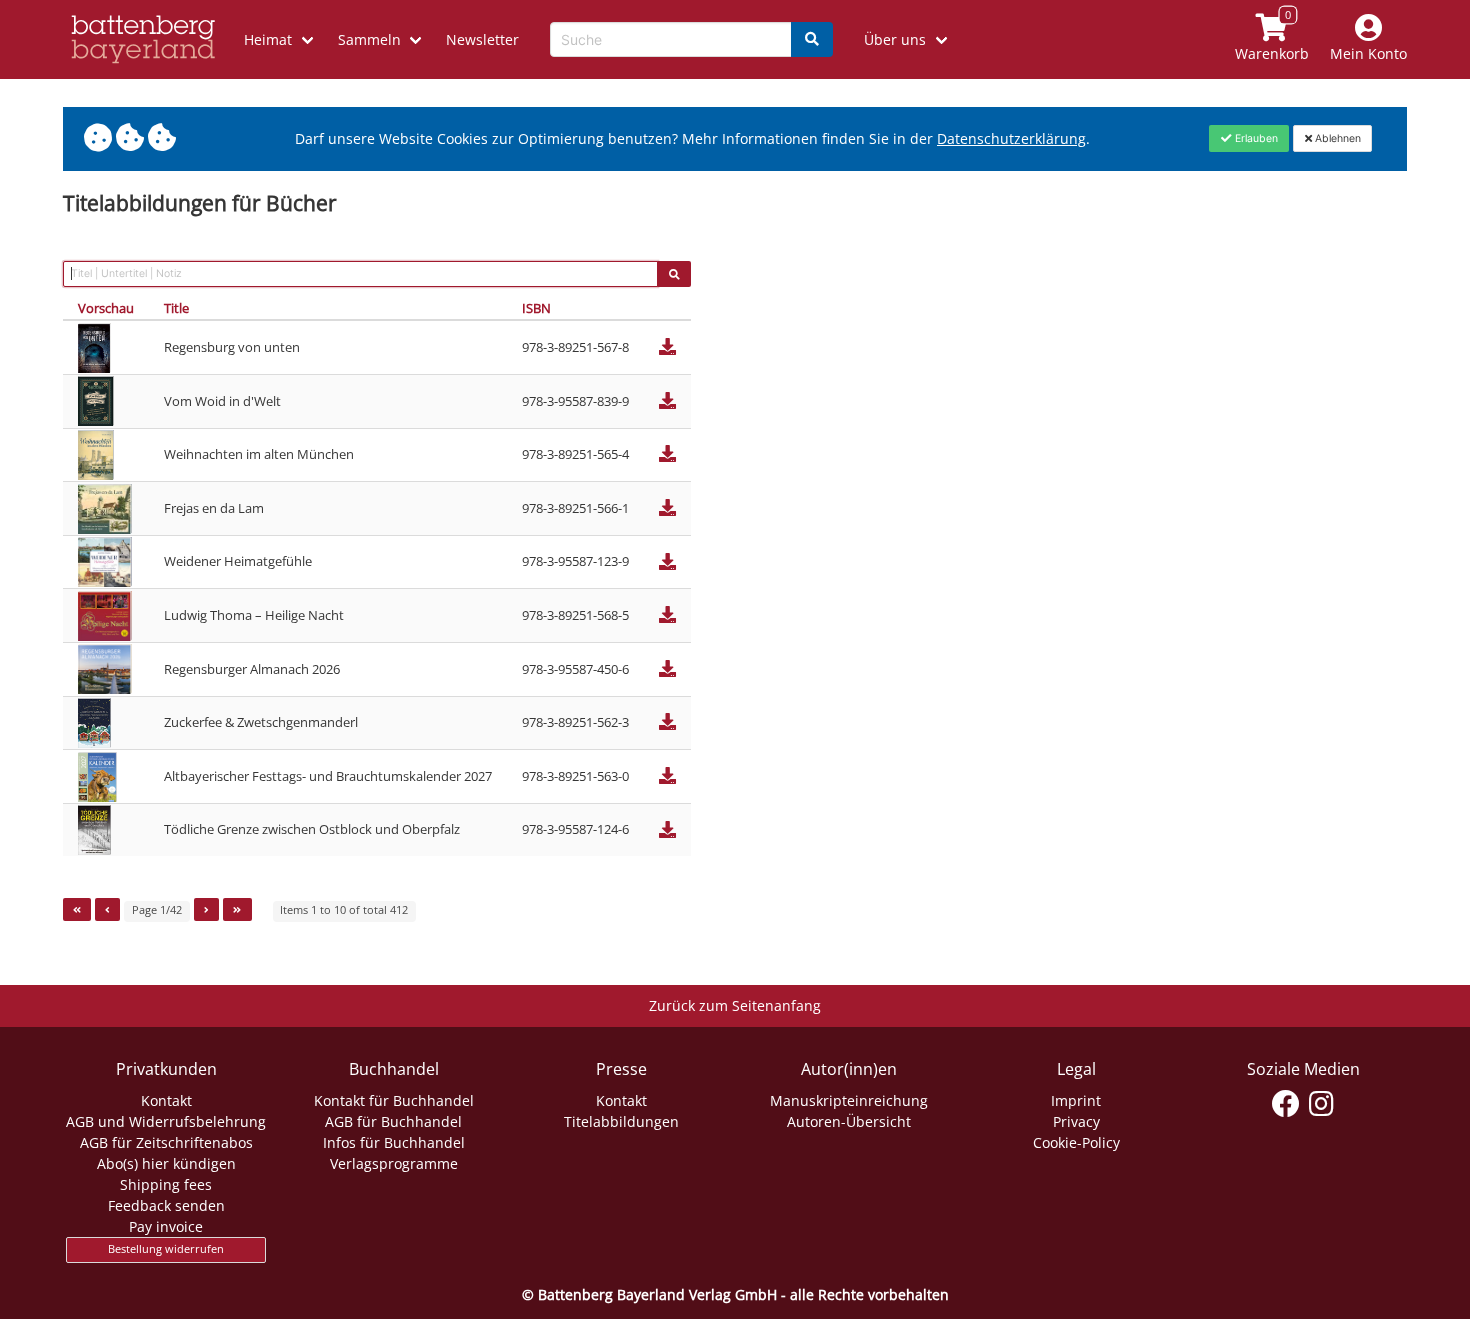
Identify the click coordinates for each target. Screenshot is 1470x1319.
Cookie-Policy (1076, 1142)
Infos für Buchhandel (394, 1142)
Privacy (1076, 1121)
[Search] (812, 39)
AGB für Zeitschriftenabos (166, 1142)
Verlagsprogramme (394, 1163)
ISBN (536, 308)
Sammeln (369, 39)
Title (176, 308)
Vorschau (106, 308)
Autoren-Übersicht (849, 1121)
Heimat (268, 39)
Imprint (1076, 1100)
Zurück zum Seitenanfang (735, 1005)
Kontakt (166, 1100)
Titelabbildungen (621, 1121)
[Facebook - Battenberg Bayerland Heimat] (1286, 1104)
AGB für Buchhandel (393, 1121)
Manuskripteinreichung (849, 1100)
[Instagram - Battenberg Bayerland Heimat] (1321, 1104)
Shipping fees (166, 1184)
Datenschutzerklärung (1011, 138)
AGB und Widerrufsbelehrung (166, 1121)
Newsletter (482, 39)
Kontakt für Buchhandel (394, 1100)
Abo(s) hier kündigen (166, 1163)
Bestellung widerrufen (166, 1249)
